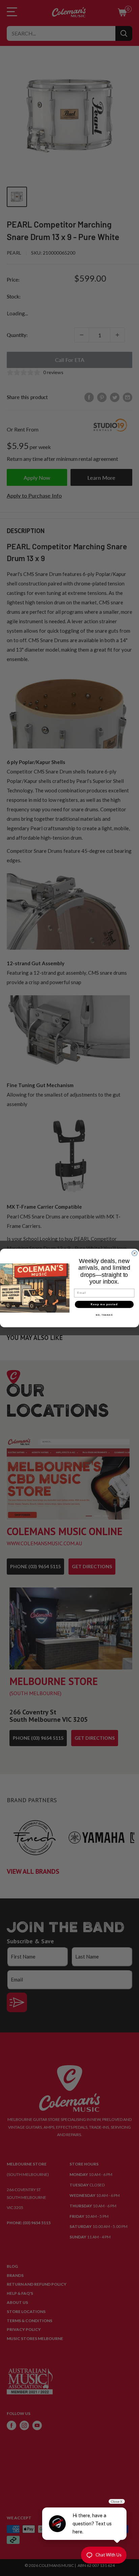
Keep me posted (104, 1304)
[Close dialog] (135, 1253)
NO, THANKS (104, 1315)
